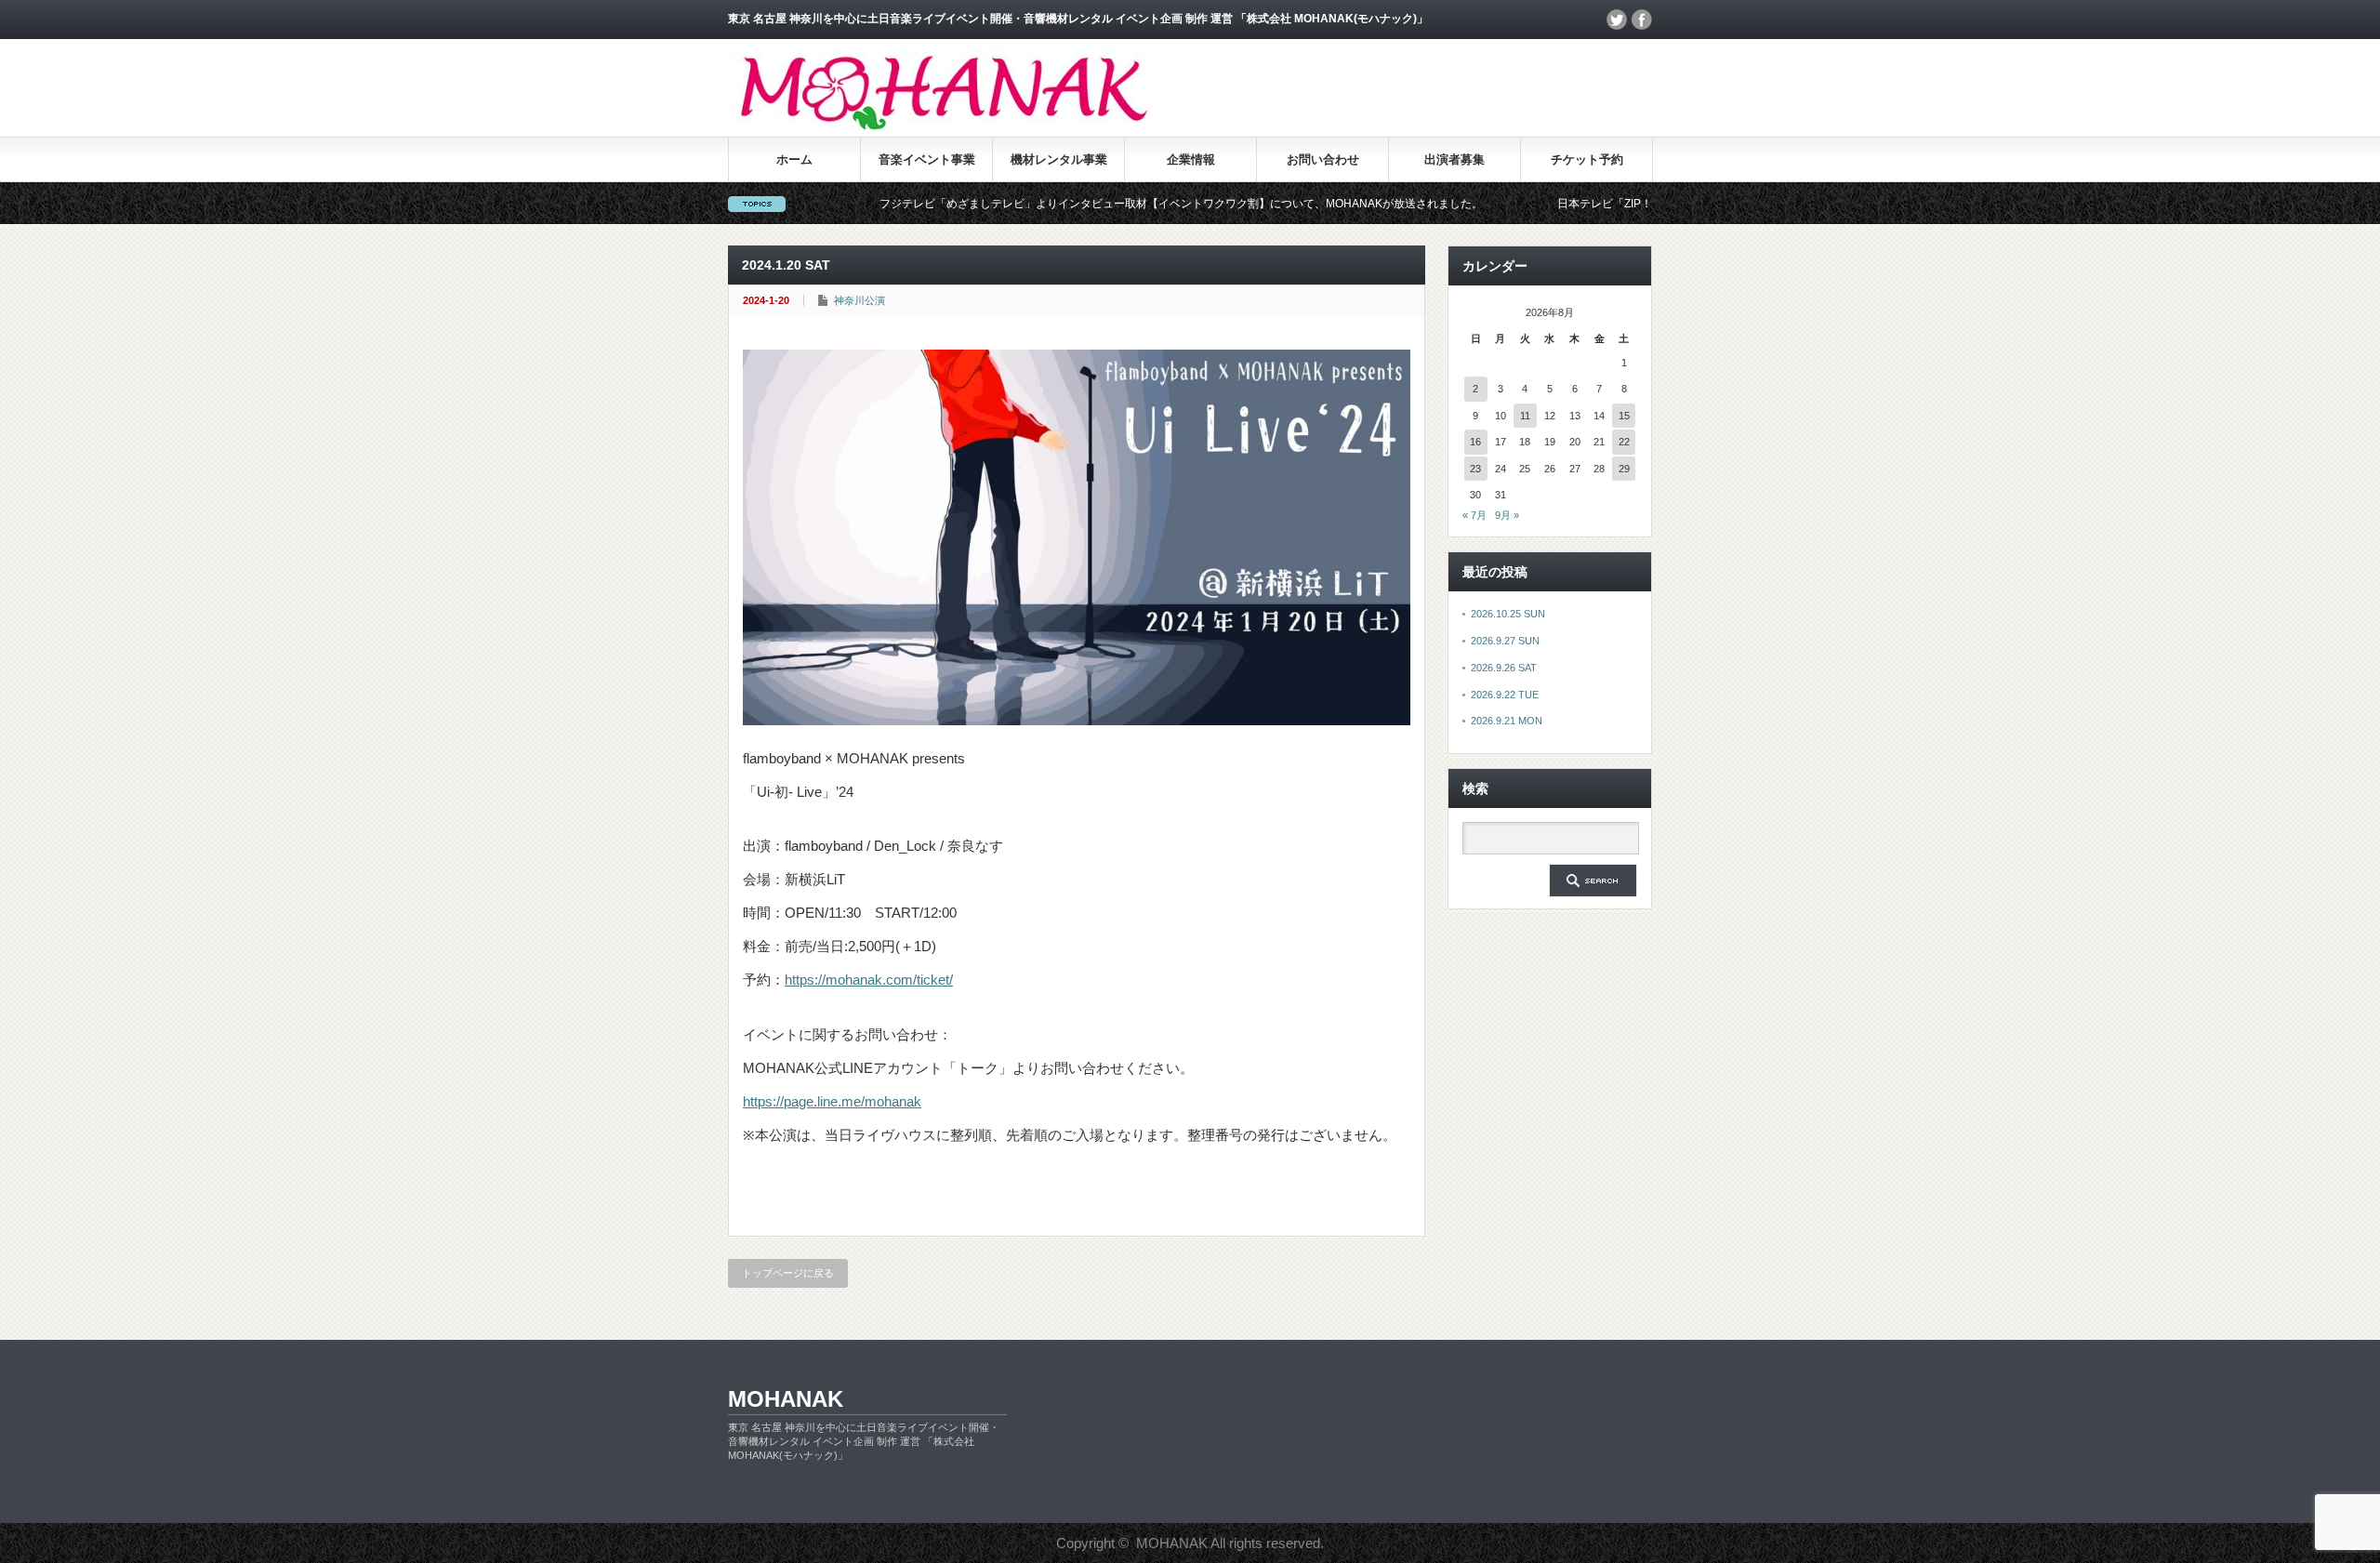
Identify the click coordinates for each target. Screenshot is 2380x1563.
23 (1475, 469)
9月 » (1507, 515)
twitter (1617, 20)
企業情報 (1191, 159)
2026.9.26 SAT (1504, 668)
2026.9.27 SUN (1505, 641)
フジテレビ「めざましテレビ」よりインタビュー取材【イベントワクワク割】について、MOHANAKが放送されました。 (1119, 204)
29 (1624, 469)
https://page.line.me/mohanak (832, 1101)
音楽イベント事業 (927, 159)
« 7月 (1474, 515)
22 (1624, 442)
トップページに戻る (788, 1273)
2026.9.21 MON (1507, 721)
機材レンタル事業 (1059, 159)
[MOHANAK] (944, 126)
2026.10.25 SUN (1508, 614)
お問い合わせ (1323, 159)
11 (1525, 416)
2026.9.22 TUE (1505, 695)
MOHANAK (786, 1399)
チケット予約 (1587, 159)
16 (1475, 442)
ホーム (794, 159)
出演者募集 (1454, 159)
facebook (1642, 20)
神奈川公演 (859, 300)
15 (1624, 416)
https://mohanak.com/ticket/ (869, 980)
